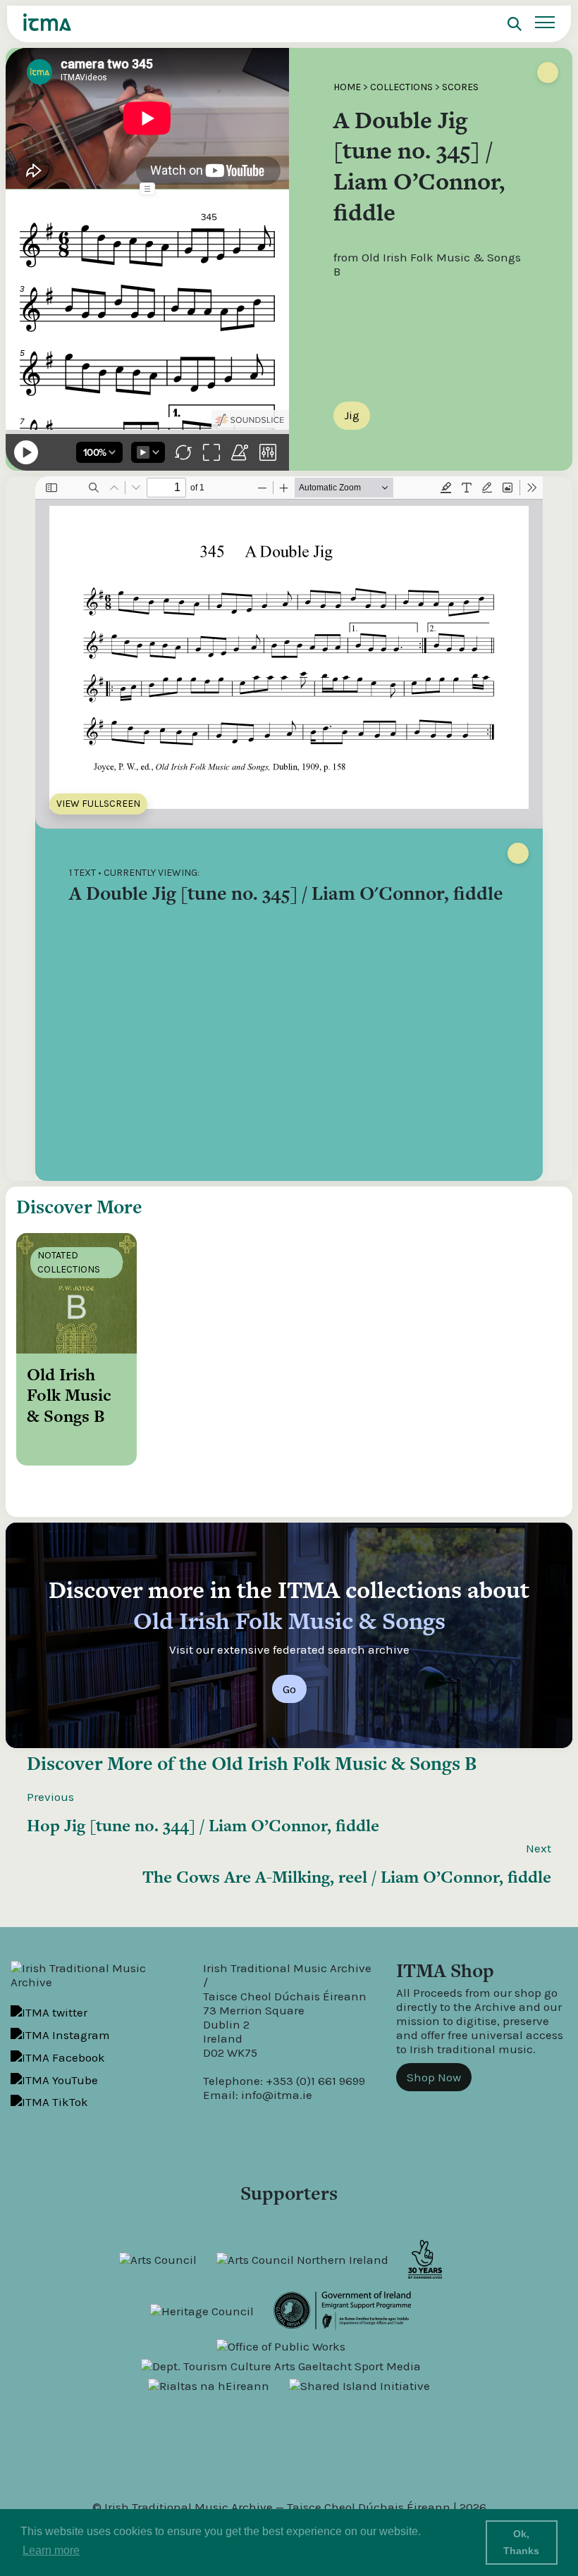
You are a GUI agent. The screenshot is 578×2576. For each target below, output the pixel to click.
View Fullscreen (98, 804)
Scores (460, 87)
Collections (401, 87)
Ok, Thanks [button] (521, 2542)
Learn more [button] (51, 2550)
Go (289, 1689)
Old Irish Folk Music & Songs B (344, 1763)
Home (347, 87)
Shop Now (434, 2077)
